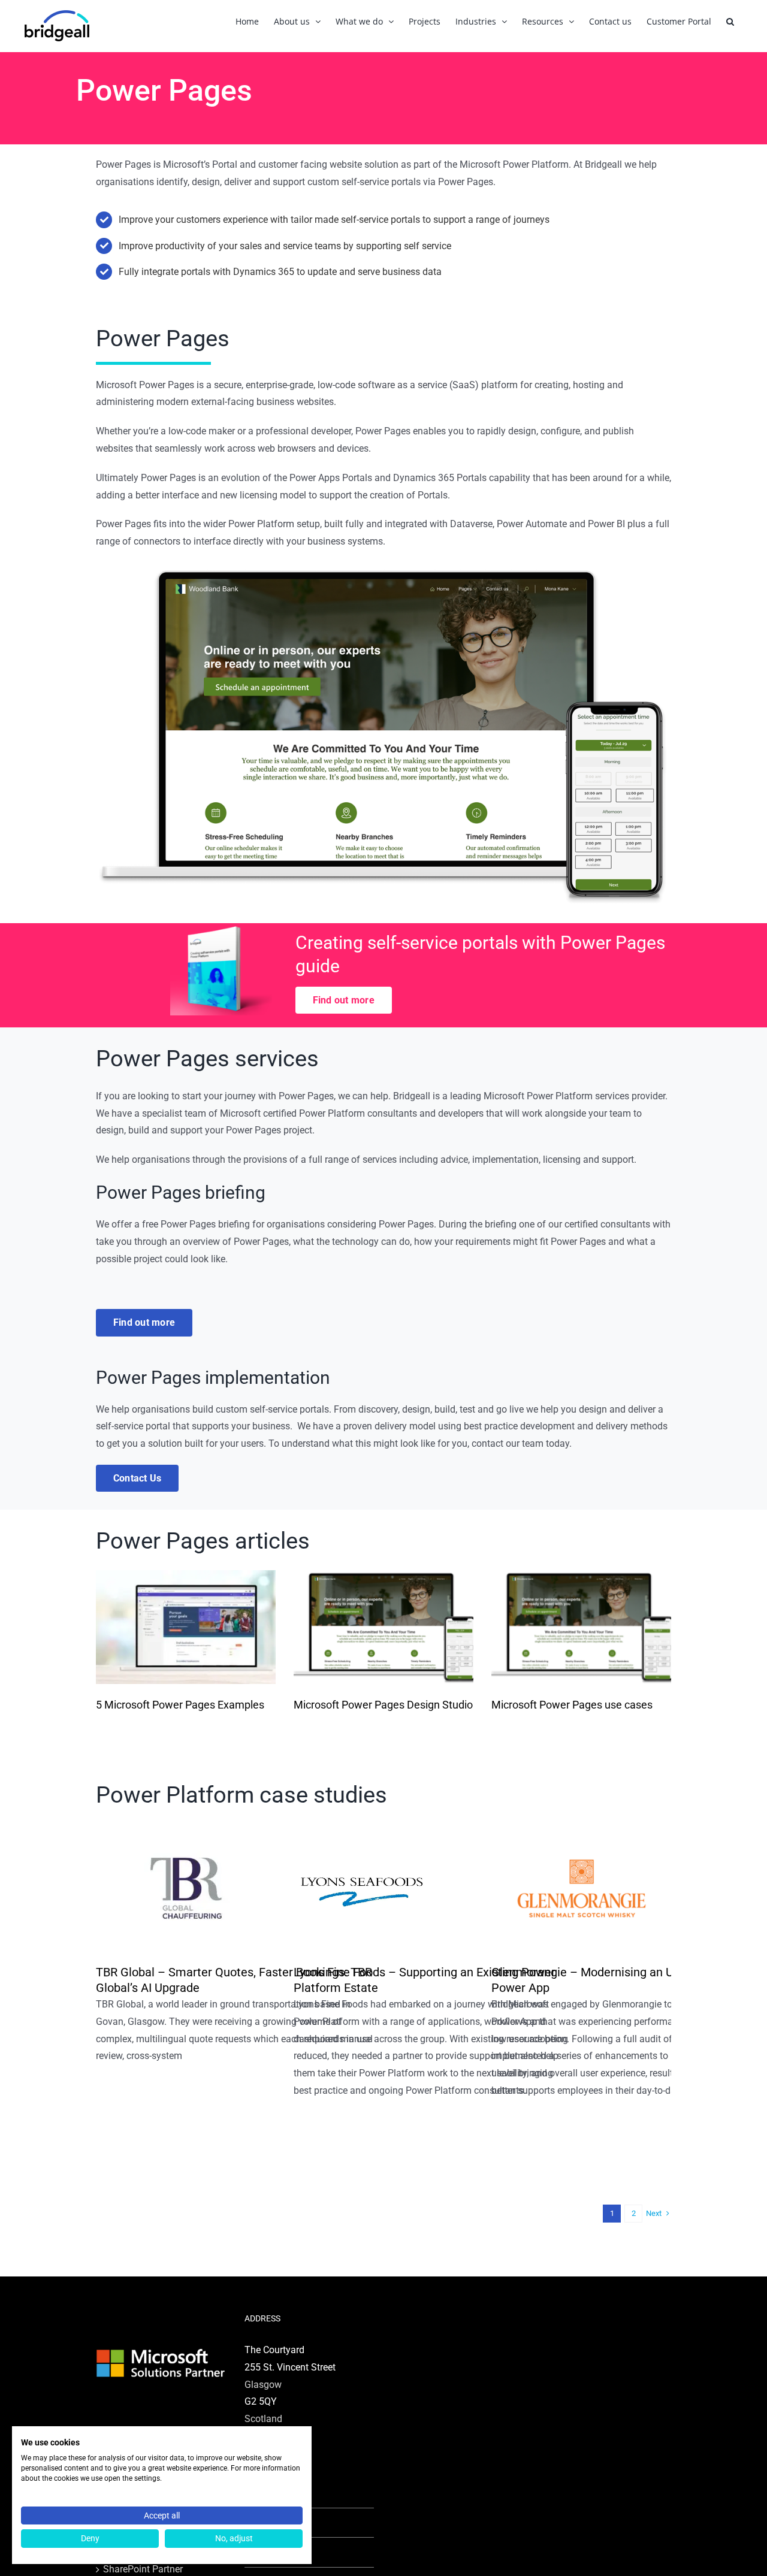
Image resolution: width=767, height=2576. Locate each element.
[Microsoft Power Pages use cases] (581, 1627)
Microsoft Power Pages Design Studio (383, 1705)
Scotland (263, 2419)
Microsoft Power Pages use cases (572, 1705)
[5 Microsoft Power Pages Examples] (186, 1627)
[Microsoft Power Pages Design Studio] (383, 1627)
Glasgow (263, 2385)
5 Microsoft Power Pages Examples (180, 1705)
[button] (730, 21)
